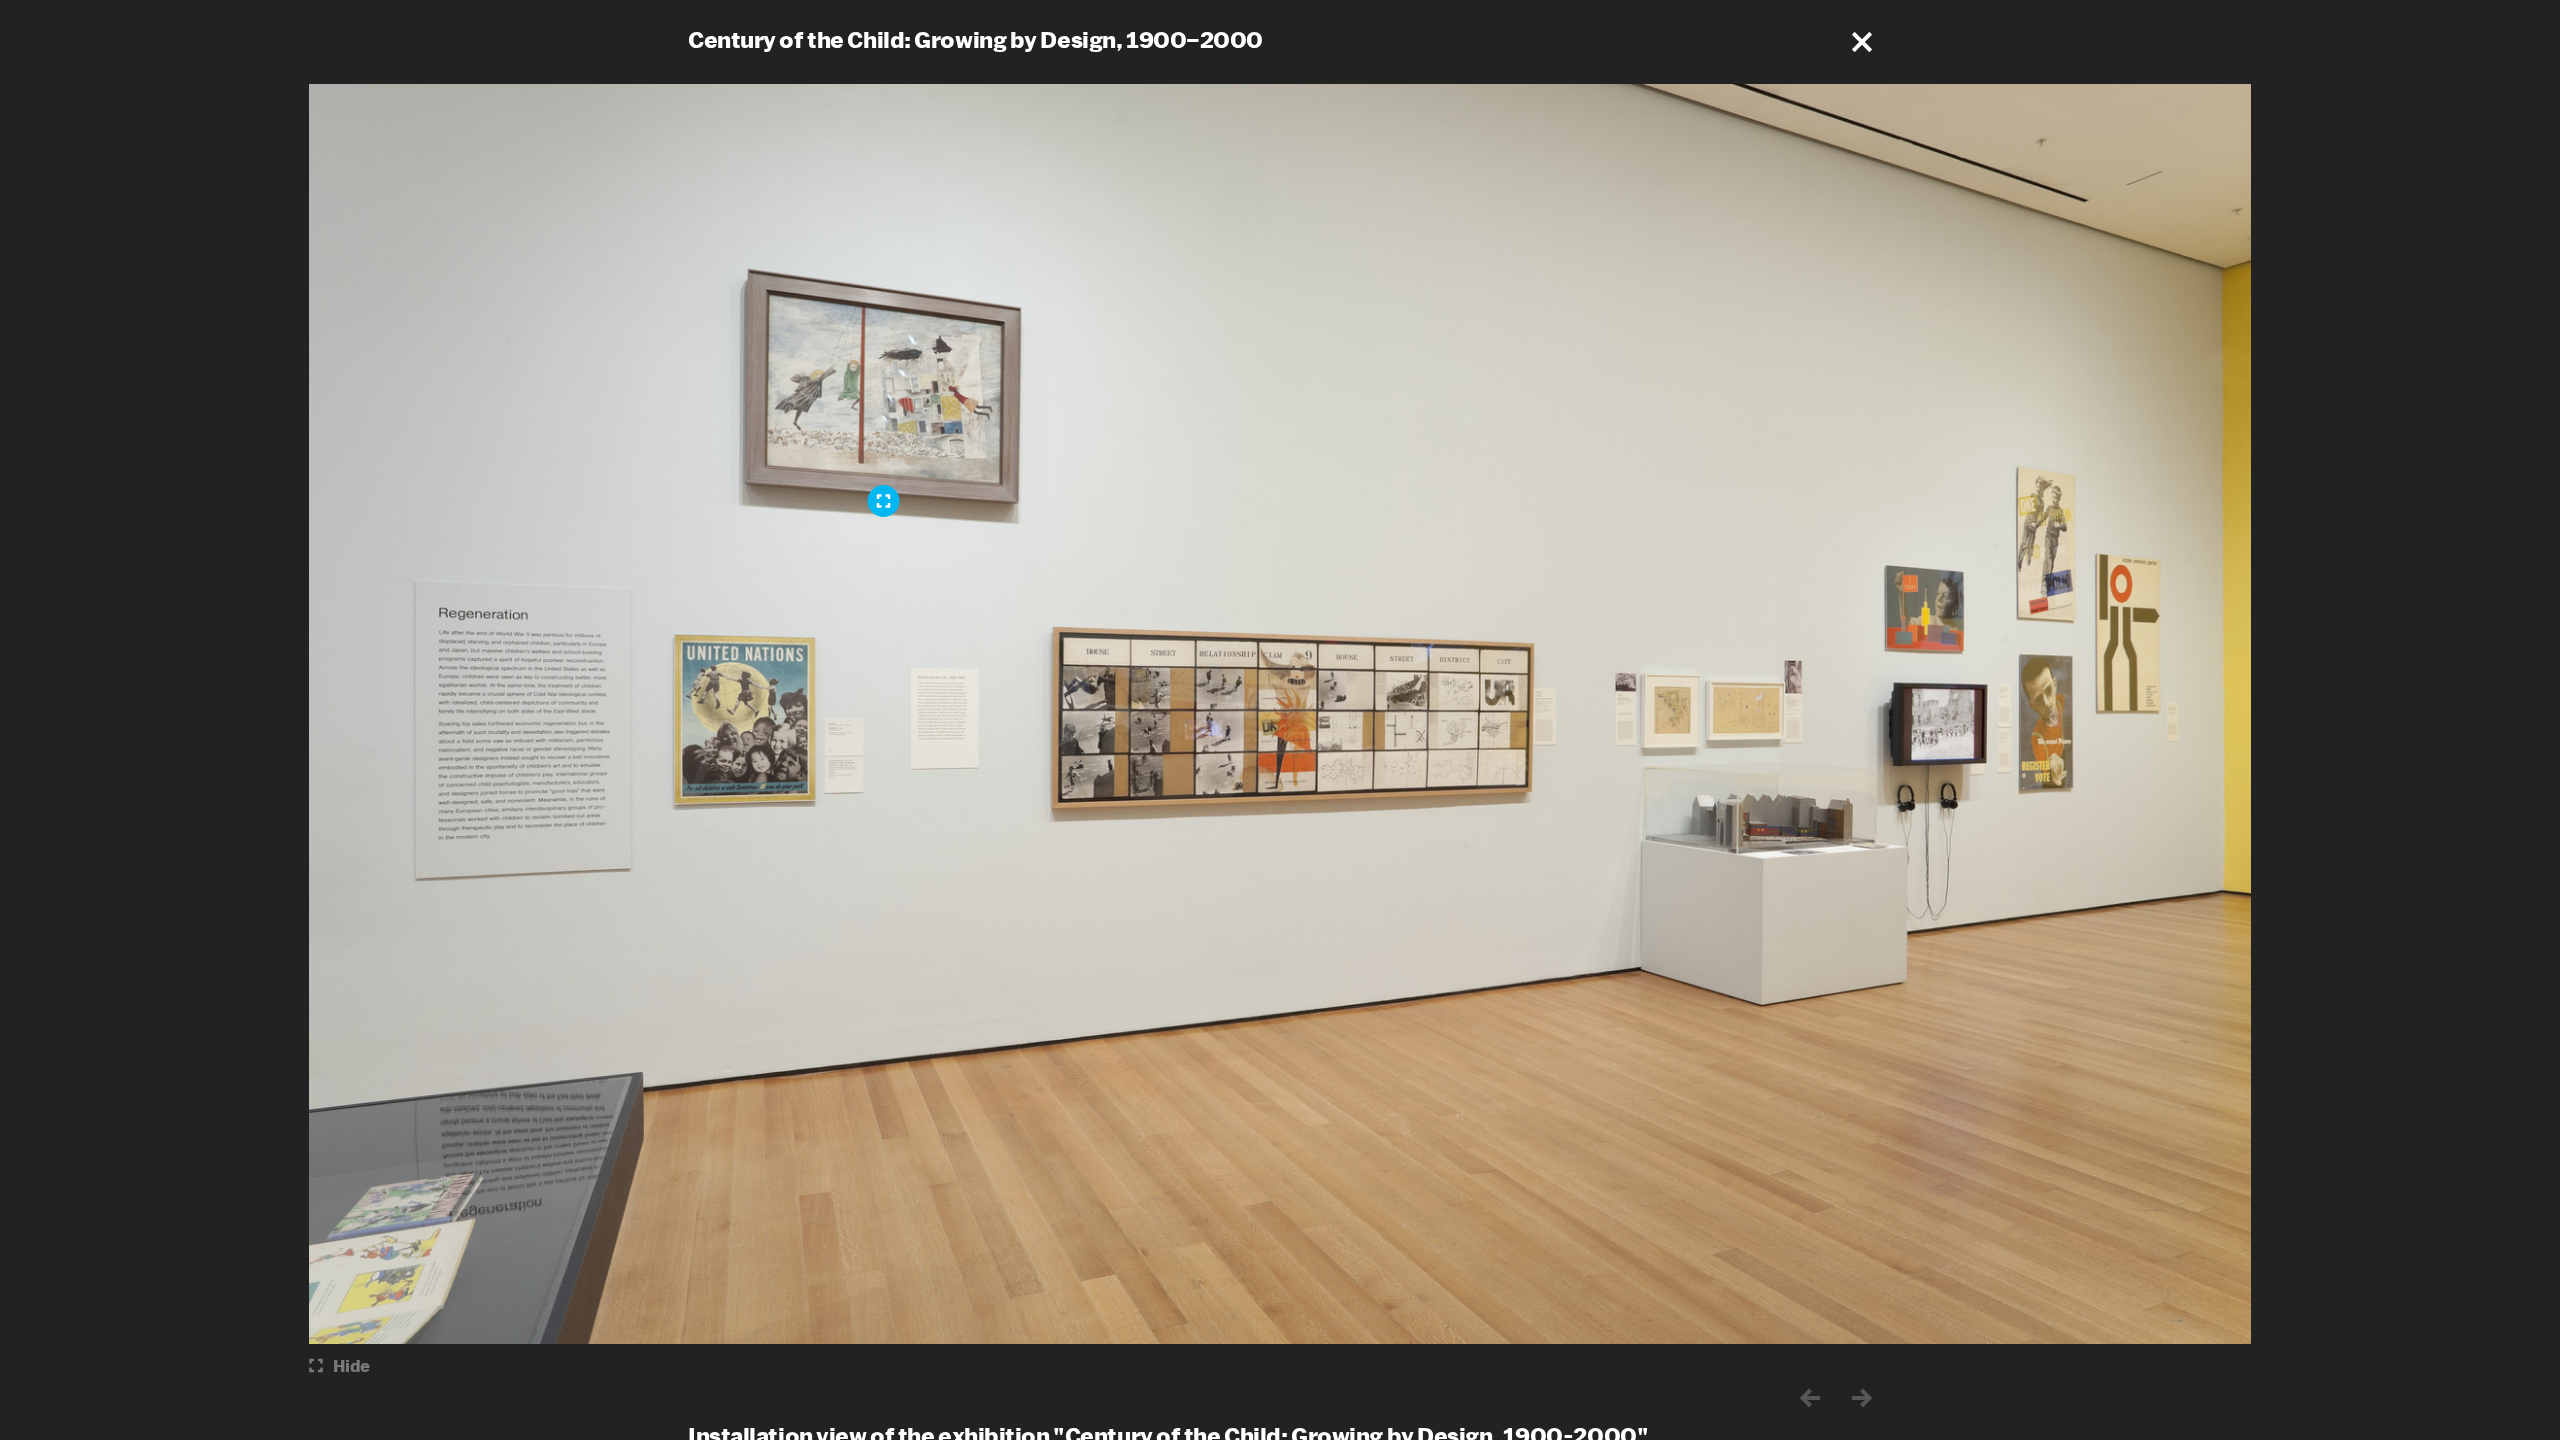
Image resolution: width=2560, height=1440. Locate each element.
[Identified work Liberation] (884, 501)
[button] (1862, 42)
